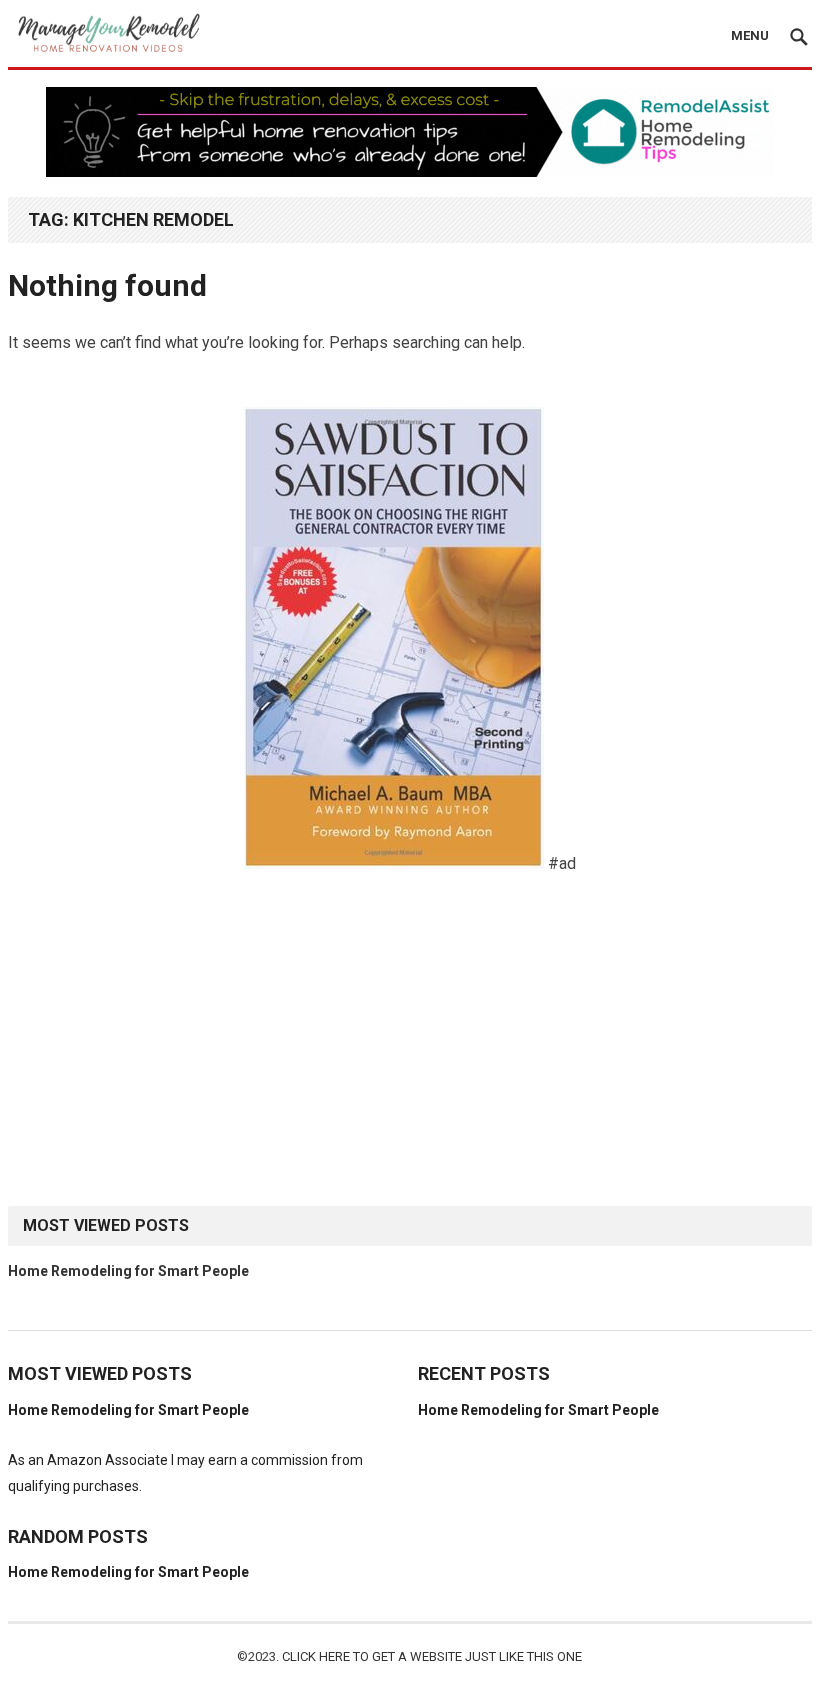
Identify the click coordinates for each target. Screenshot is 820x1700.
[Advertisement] (410, 1041)
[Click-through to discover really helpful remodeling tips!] (410, 171)
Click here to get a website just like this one (432, 1656)
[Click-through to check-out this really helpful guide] (394, 863)
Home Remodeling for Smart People (128, 1271)
